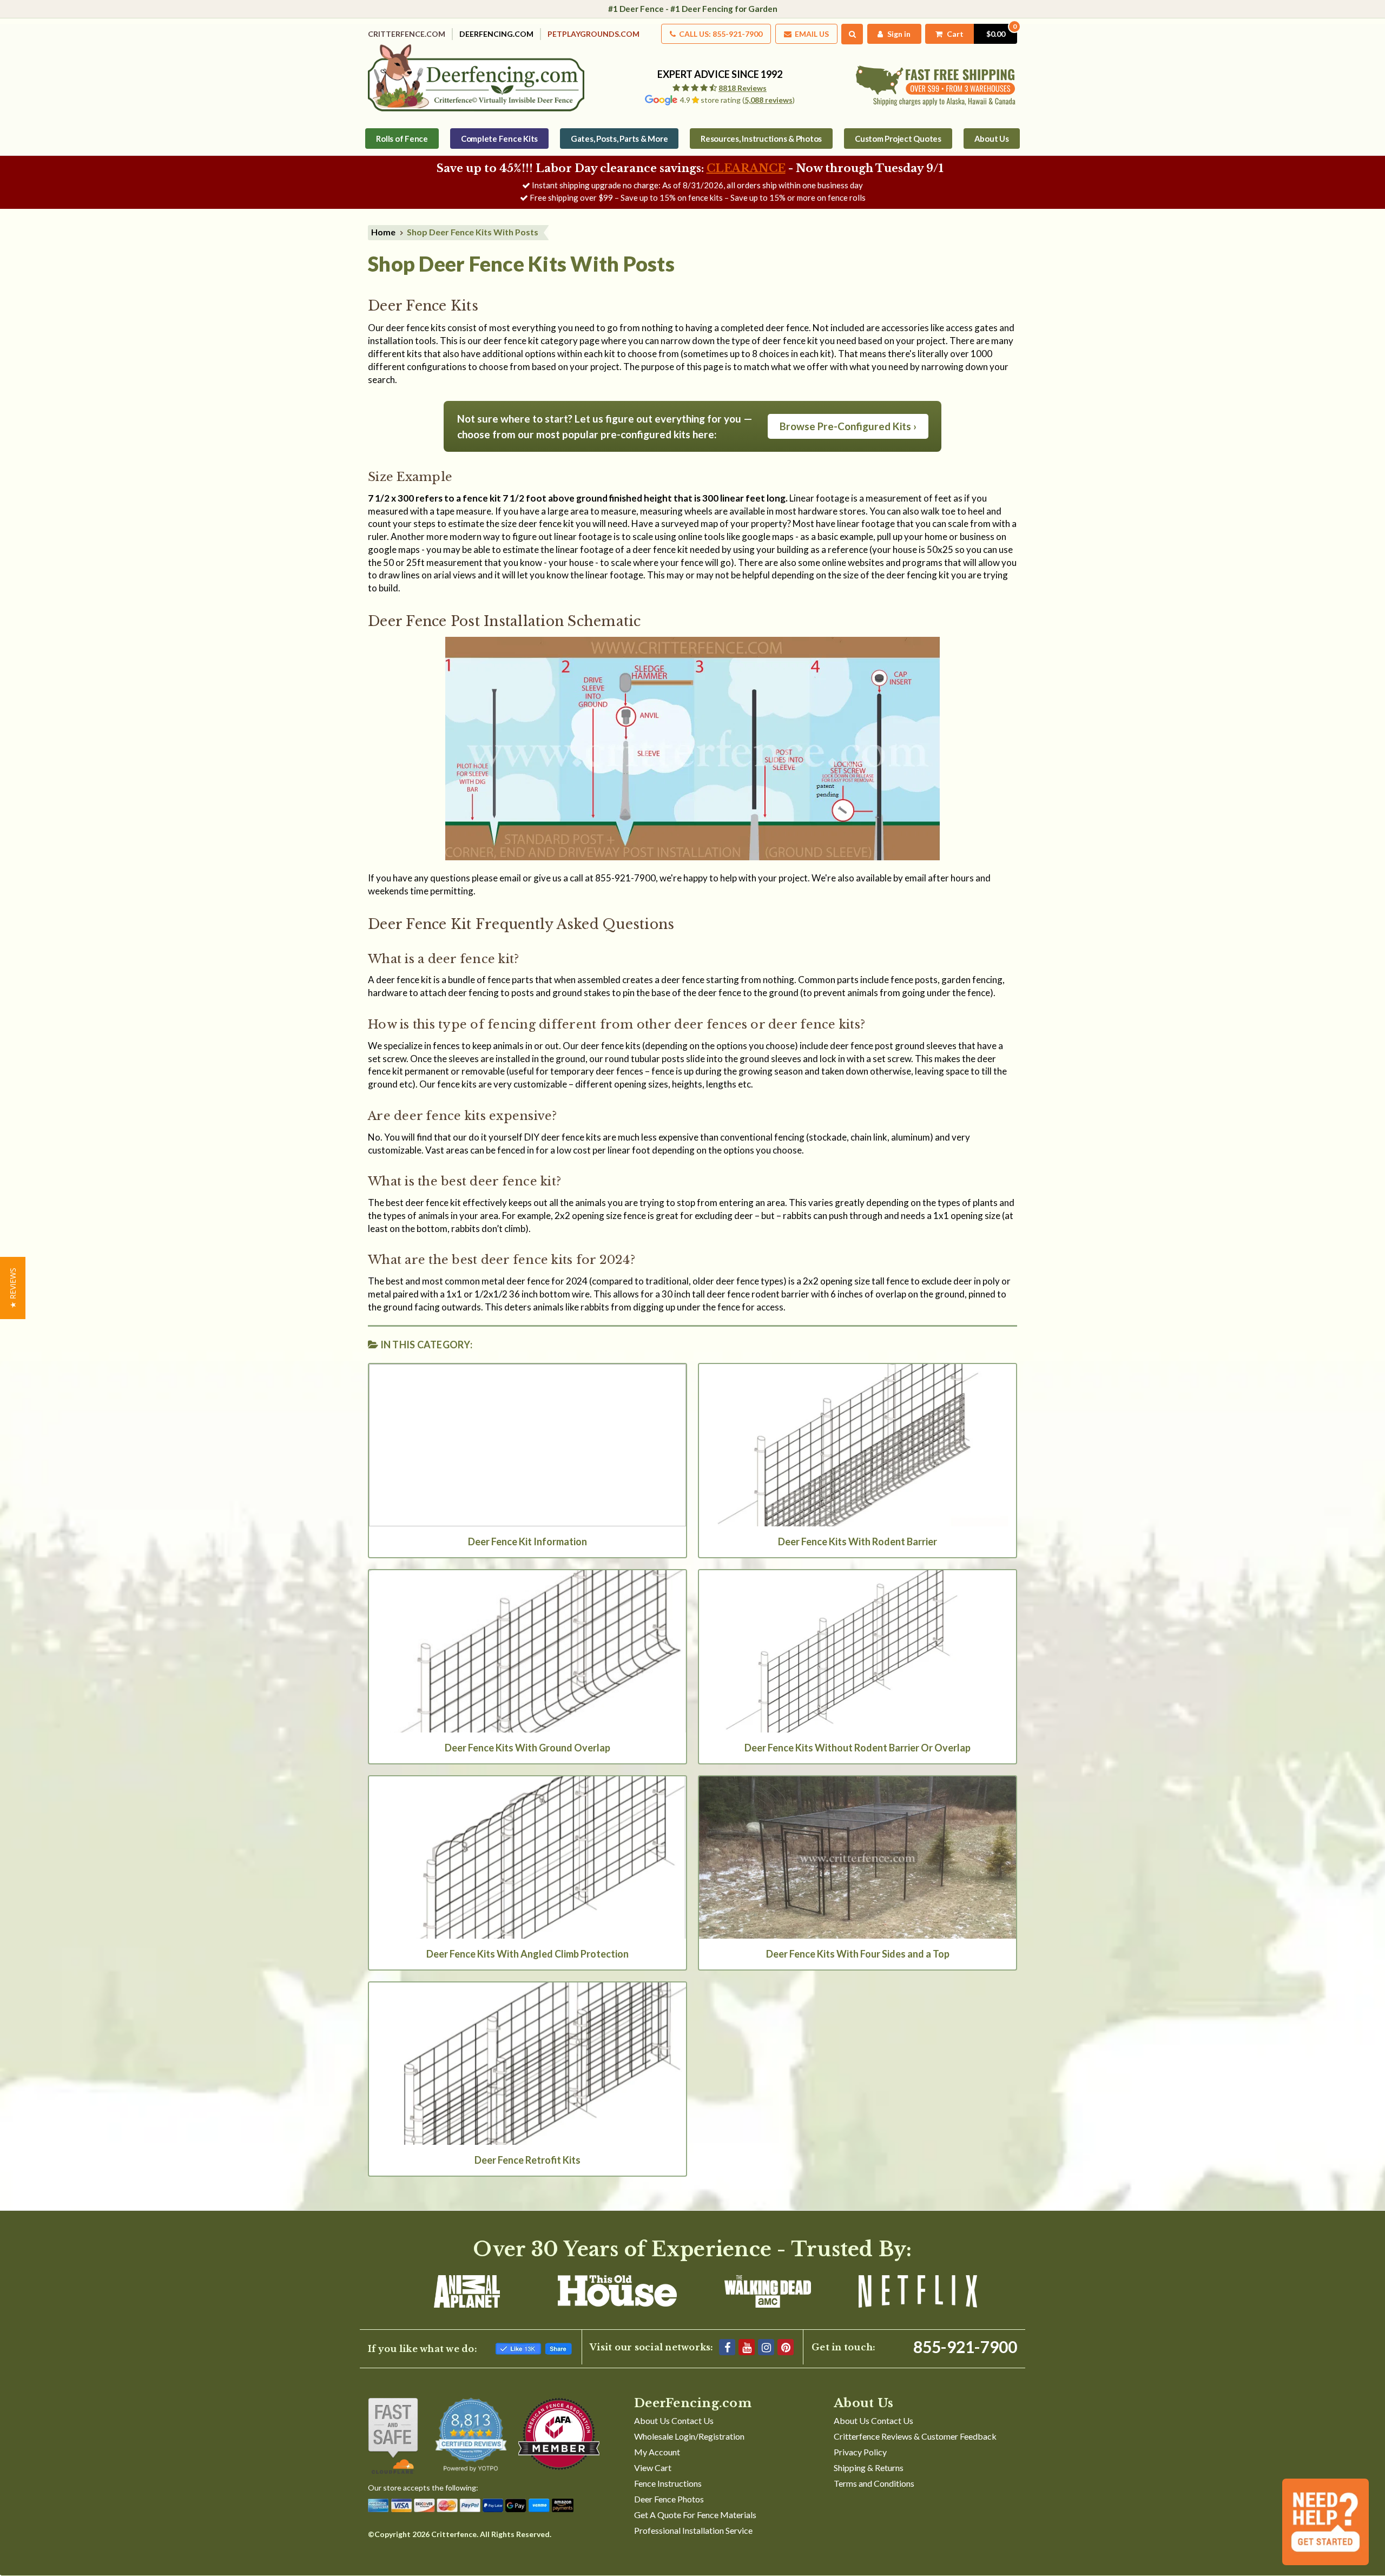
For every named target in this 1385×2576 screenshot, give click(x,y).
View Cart (653, 2468)
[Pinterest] (786, 2347)
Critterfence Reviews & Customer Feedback (915, 2436)
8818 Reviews (743, 88)
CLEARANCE (746, 168)
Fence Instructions (668, 2483)
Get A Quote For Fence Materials (695, 2515)
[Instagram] (766, 2347)
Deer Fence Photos (669, 2499)
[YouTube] (747, 2347)
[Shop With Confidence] (393, 2436)
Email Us (811, 34)
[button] (13, 1288)
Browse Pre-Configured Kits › (848, 426)
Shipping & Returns (869, 2468)
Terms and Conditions (874, 2483)
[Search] (852, 34)
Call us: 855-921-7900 (720, 34)
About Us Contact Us (674, 2420)
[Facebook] (727, 2347)
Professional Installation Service (693, 2530)
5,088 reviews (769, 100)
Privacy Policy (860, 2452)
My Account (657, 2452)
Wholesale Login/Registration (689, 2436)
